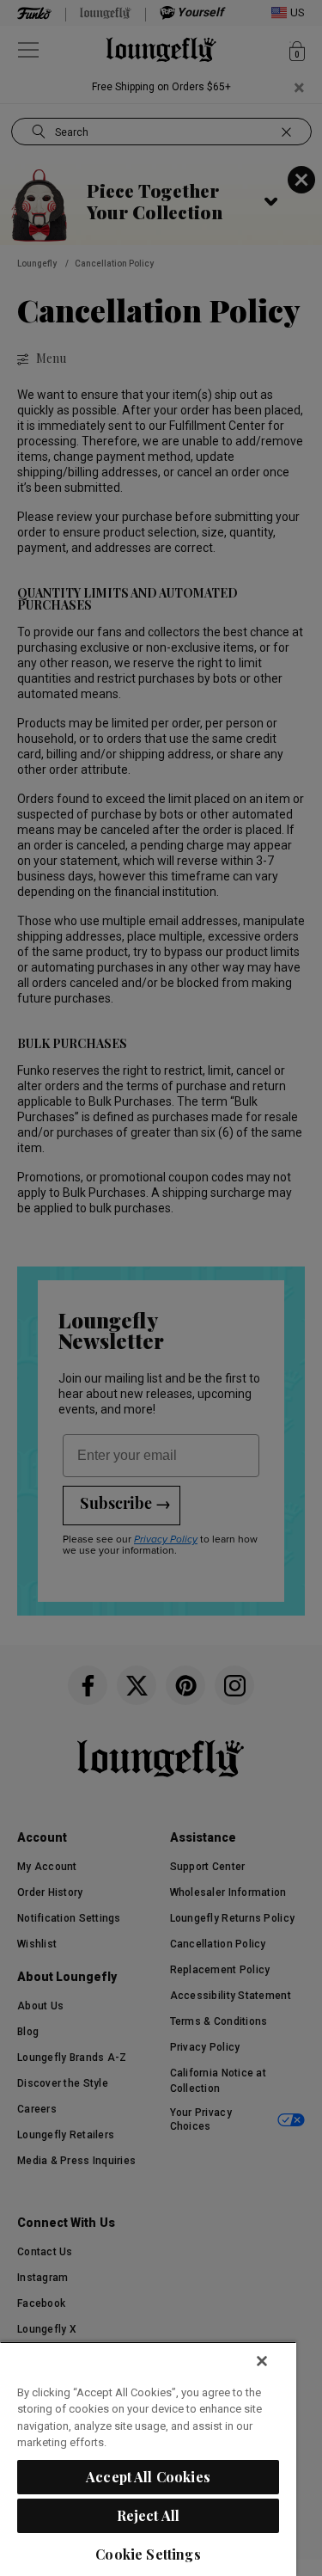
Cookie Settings (148, 2554)
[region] (148, 2459)
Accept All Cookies (148, 2477)
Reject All (149, 2515)
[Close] (262, 2361)
